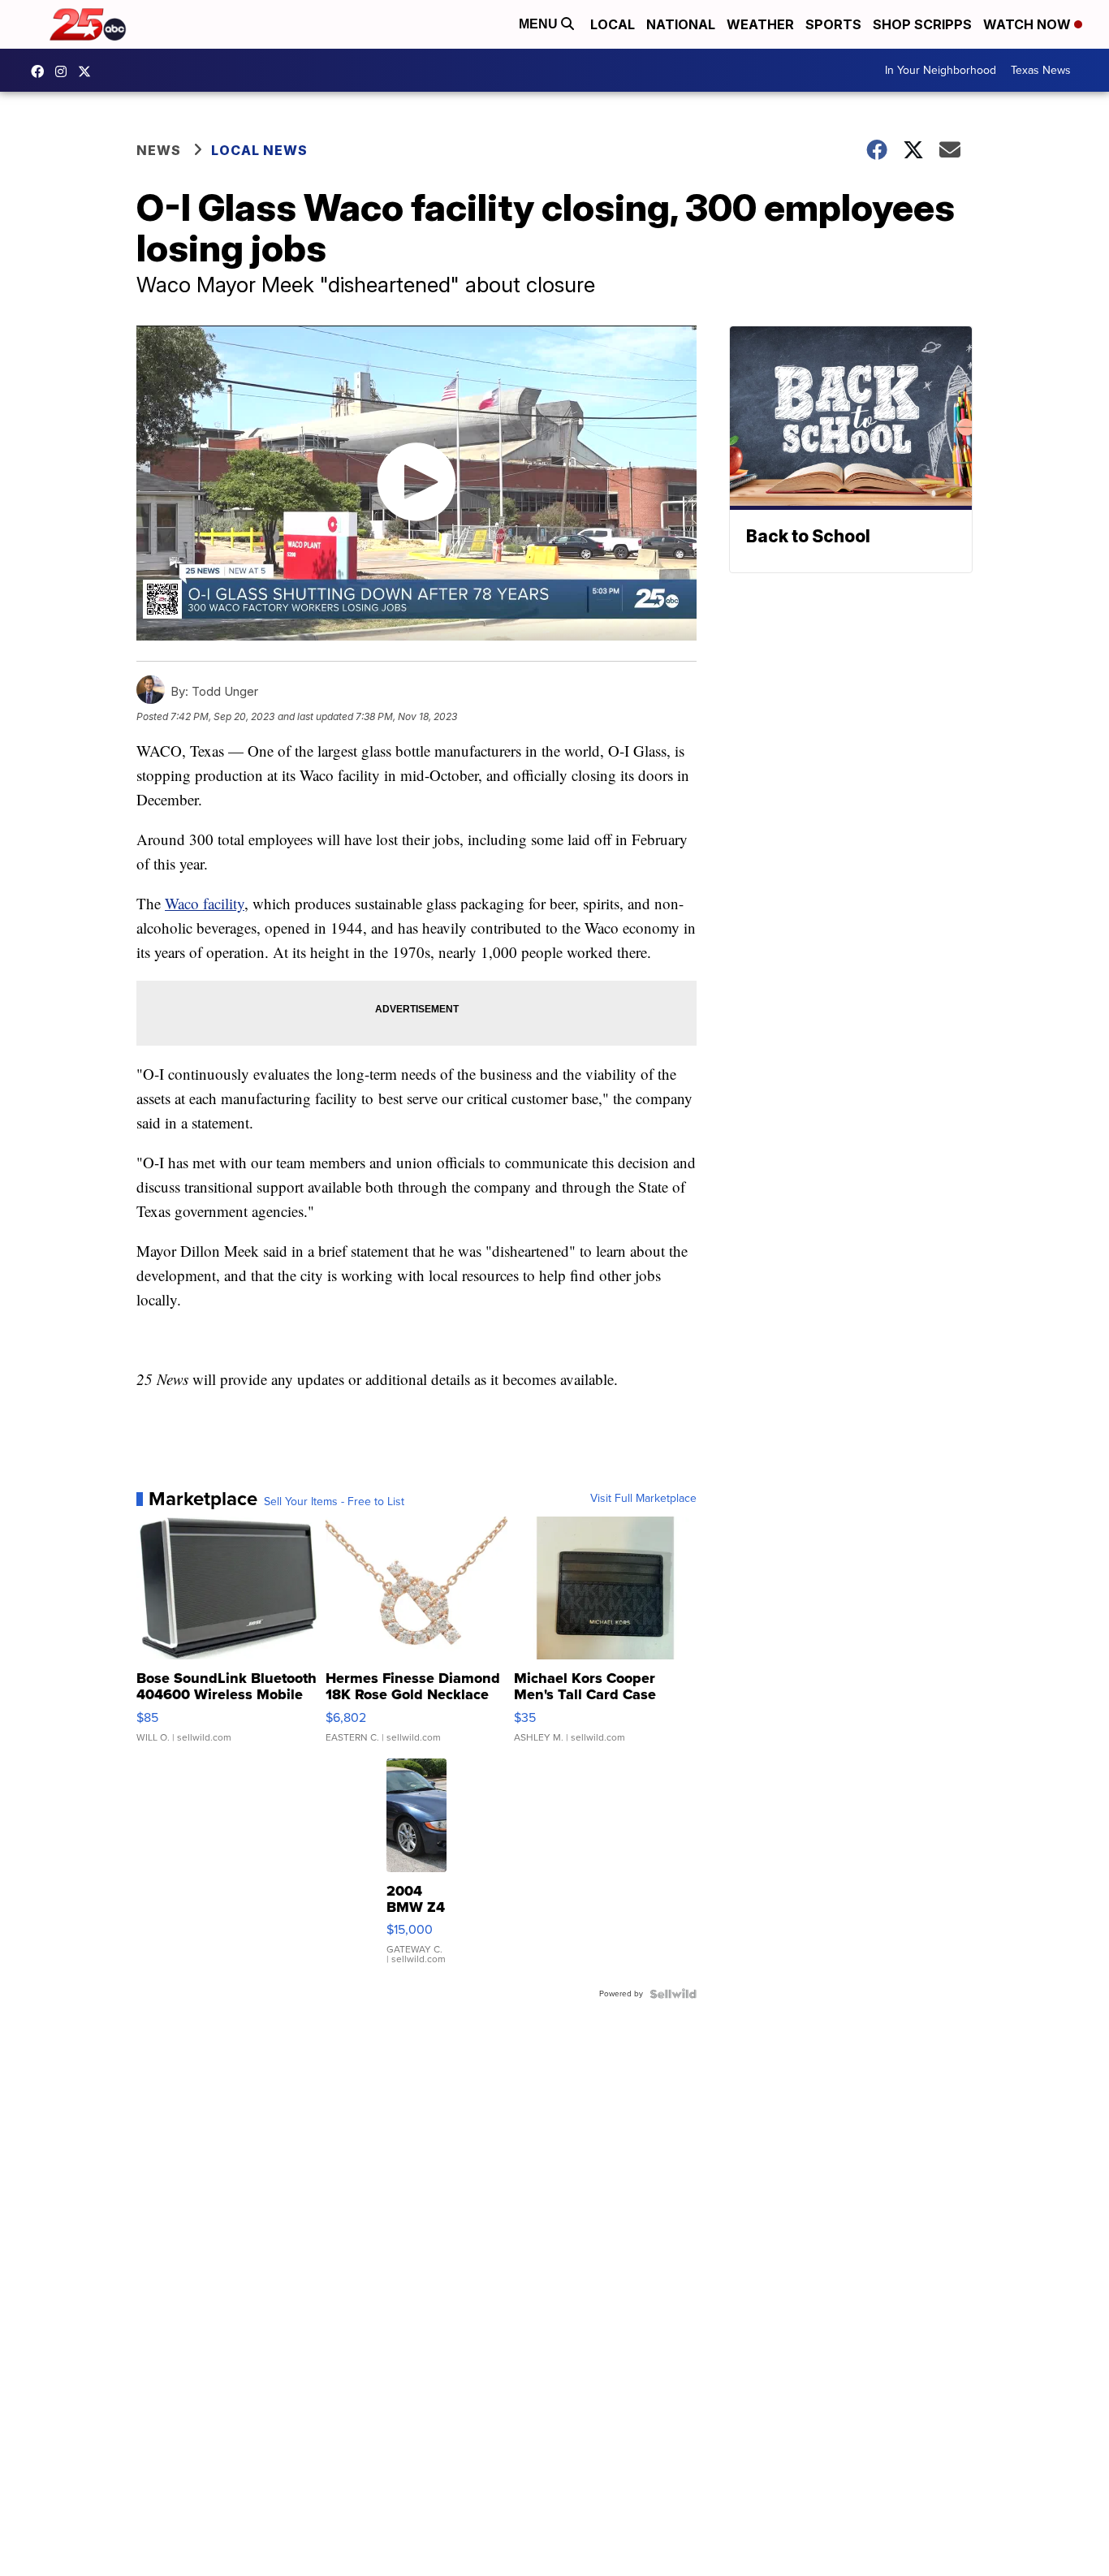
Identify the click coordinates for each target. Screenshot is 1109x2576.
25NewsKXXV (41, 71)
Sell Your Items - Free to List (334, 1502)
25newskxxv (65, 71)
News (159, 150)
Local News (259, 150)
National (681, 24)
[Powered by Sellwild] (673, 1994)
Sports (833, 24)
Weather (760, 24)
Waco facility (205, 903)
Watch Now (1029, 24)
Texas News (1041, 70)
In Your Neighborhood (941, 70)
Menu (540, 24)
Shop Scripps (922, 24)
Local (613, 24)
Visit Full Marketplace (643, 1499)
